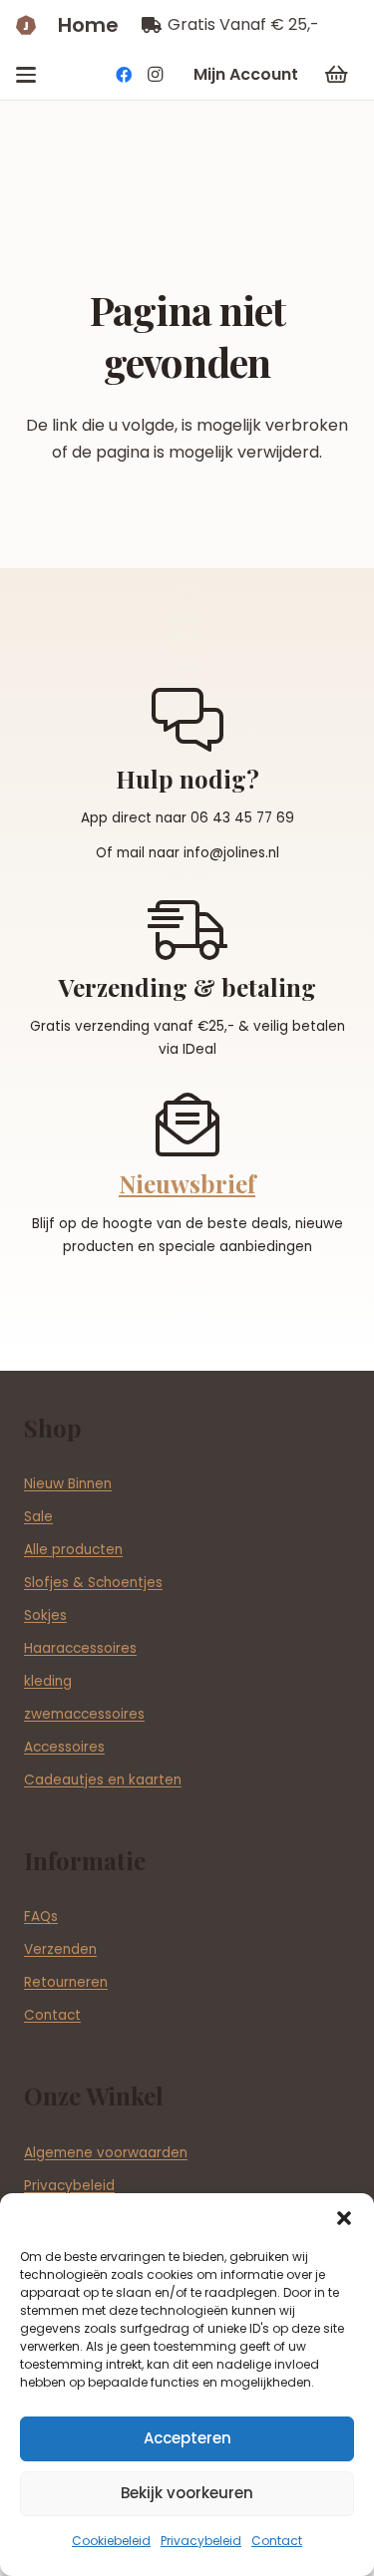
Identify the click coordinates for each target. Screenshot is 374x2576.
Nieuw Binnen (68, 1484)
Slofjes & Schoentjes (93, 1583)
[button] (344, 2218)
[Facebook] (124, 75)
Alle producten (73, 1550)
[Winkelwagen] (336, 75)
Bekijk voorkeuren (187, 2493)
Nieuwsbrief (187, 1183)
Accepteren (187, 2438)
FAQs (41, 1917)
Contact (277, 2541)
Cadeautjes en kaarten (103, 1780)
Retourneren (66, 1982)
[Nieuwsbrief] (187, 1125)
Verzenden (60, 1949)
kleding (48, 1681)
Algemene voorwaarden (106, 2153)
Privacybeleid (201, 2541)
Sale (38, 1517)
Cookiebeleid (111, 2541)
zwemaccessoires (84, 1714)
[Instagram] (156, 75)
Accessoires (64, 1747)
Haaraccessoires (80, 1648)
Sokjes (45, 1615)
